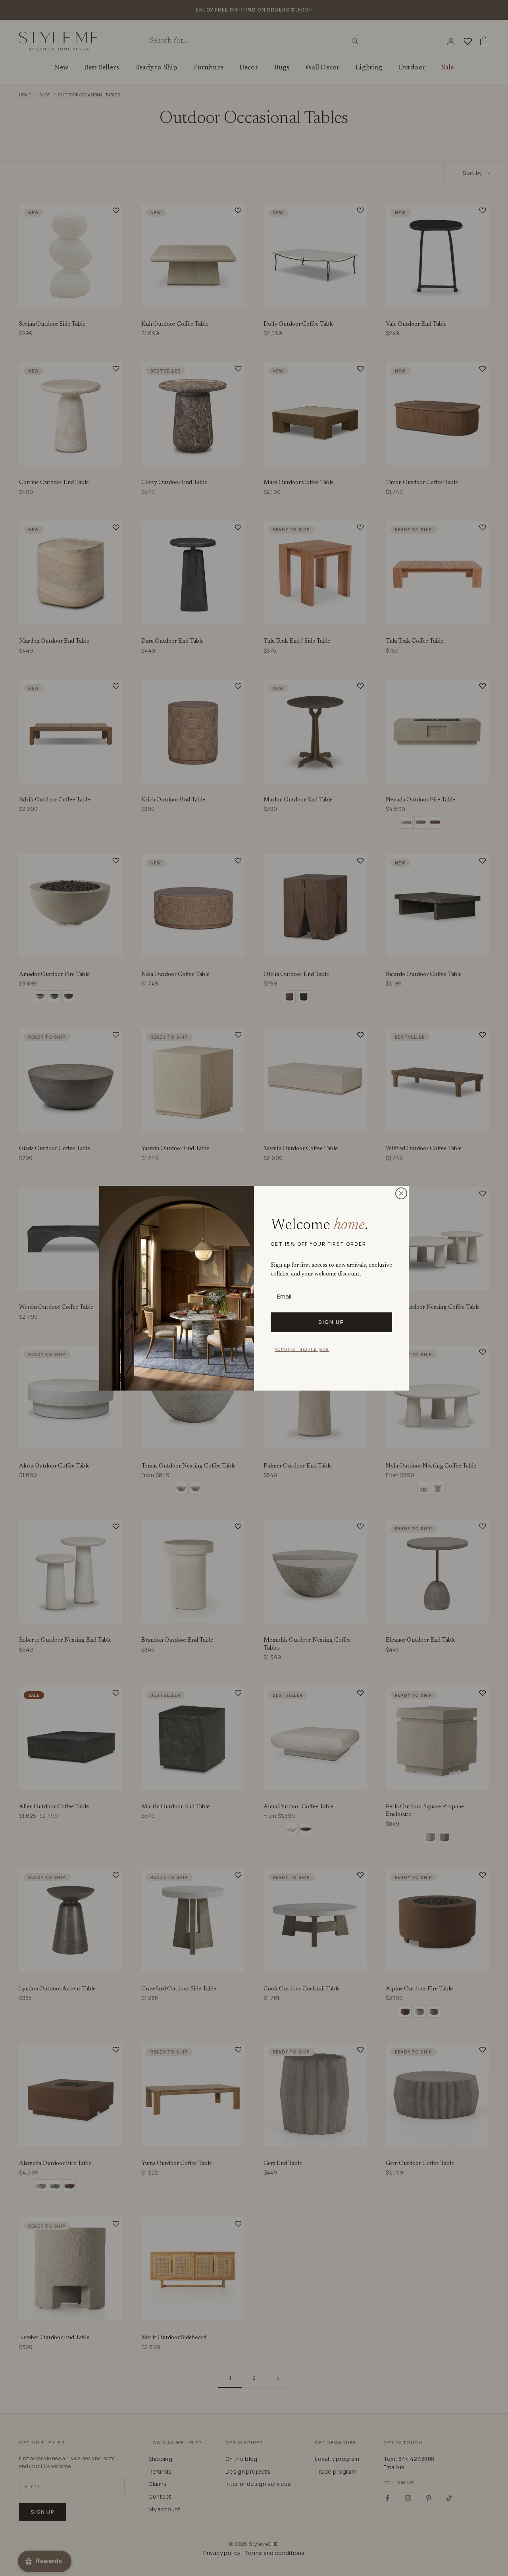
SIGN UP (331, 1322)
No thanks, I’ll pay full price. (302, 1349)
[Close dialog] (401, 1193)
